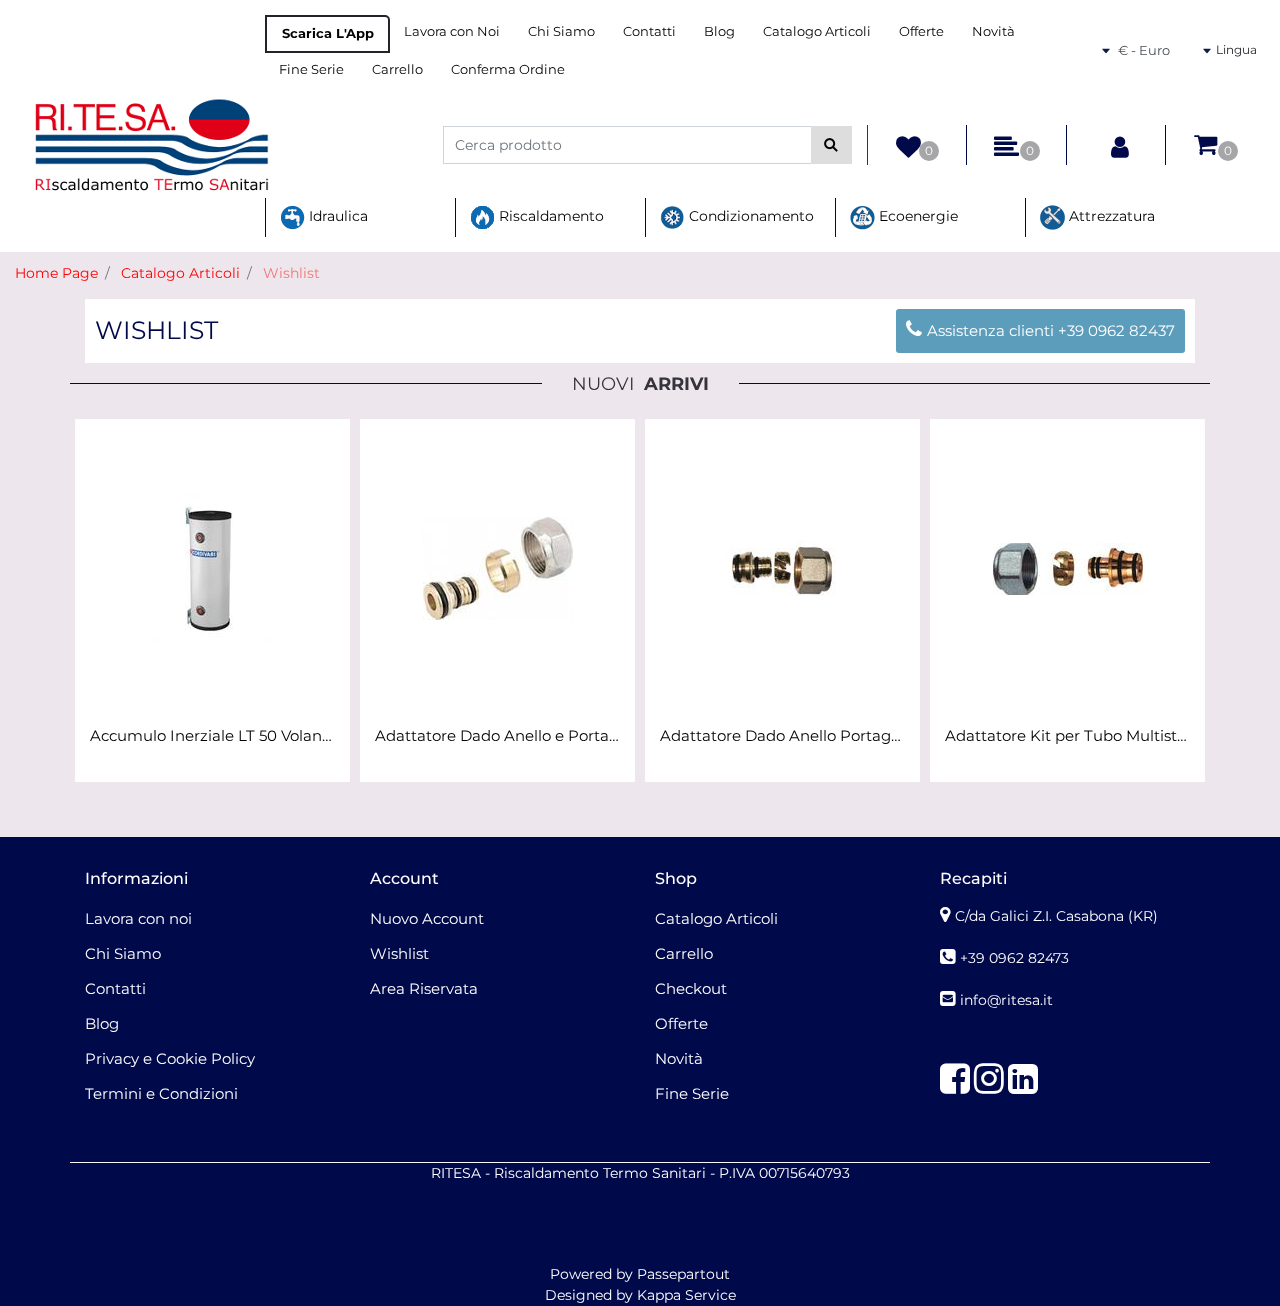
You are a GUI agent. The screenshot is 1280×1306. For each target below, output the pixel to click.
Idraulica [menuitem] (336, 216)
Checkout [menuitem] (691, 988)
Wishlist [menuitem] (399, 953)
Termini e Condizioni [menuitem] (161, 1093)
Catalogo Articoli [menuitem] (817, 31)
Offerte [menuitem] (921, 31)
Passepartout (683, 1274)
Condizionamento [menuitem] (749, 216)
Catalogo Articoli (180, 273)
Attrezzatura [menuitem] (1110, 216)
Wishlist (291, 273)
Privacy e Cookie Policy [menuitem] (170, 1058)
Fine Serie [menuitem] (311, 69)
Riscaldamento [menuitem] (549, 216)
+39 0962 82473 (1014, 958)
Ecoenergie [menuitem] (916, 216)
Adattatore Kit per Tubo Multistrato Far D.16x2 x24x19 (1067, 736)
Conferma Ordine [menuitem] (508, 69)
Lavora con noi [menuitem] (138, 918)
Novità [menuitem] (993, 31)
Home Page (56, 273)
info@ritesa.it (1006, 1000)
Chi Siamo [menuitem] (561, 31)
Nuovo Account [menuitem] (427, 918)
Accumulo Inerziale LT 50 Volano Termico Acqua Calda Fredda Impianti (212, 736)
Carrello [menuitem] (397, 69)
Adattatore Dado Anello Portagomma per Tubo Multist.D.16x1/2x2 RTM (782, 736)
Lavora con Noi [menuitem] (452, 31)
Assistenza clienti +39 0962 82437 (1051, 330)
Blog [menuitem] (719, 31)
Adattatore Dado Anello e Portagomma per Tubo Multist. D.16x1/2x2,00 (497, 736)
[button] (831, 145)
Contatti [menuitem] (649, 31)
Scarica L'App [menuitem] (328, 33)
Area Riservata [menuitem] (424, 988)
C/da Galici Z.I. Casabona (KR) (1056, 916)
